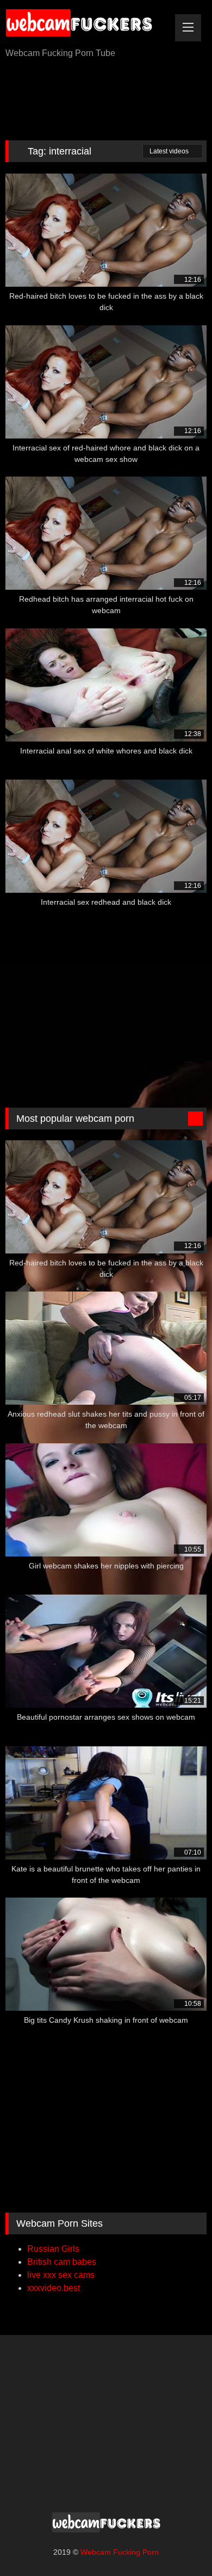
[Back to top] (179, 2544)
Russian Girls (53, 2249)
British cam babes (62, 2262)
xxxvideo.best (54, 2288)
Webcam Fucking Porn (120, 2552)
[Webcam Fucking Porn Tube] (87, 25)
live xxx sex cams (61, 2275)
